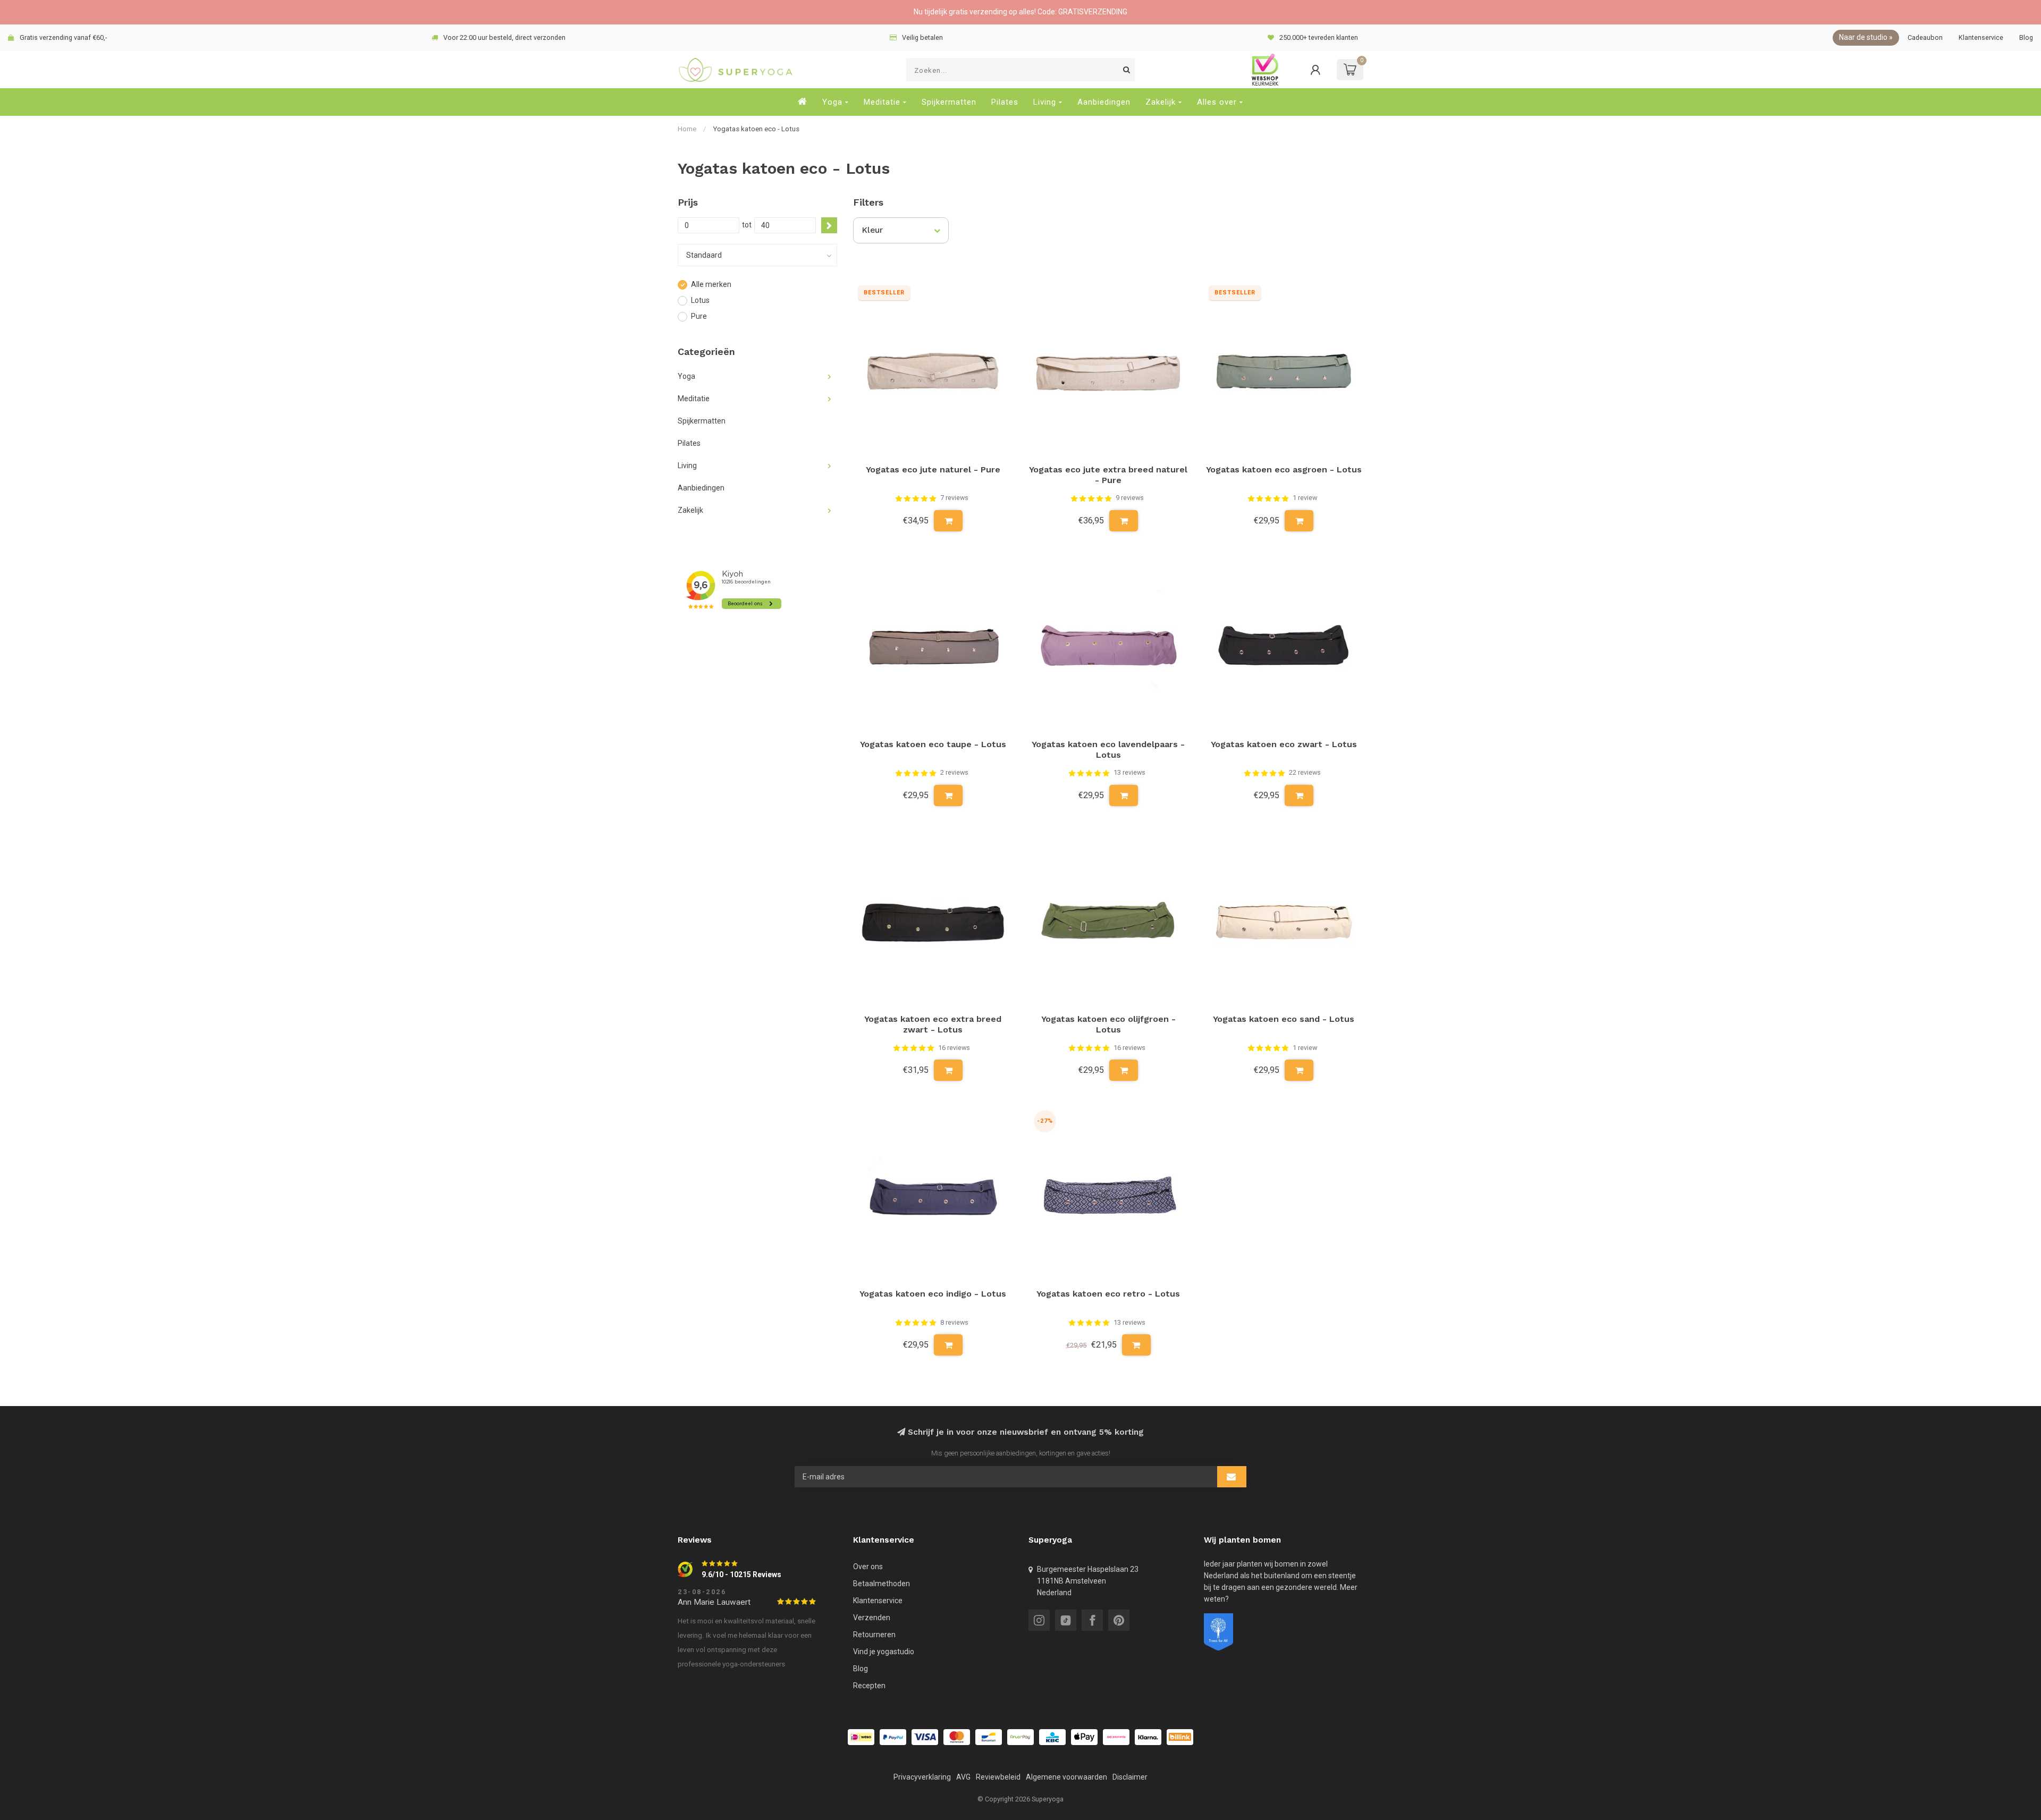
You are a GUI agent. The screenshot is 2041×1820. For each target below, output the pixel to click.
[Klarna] (1148, 1737)
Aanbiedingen (1104, 102)
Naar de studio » (1866, 37)
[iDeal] (861, 1737)
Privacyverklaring (922, 1777)
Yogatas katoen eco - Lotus (756, 129)
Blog (2026, 37)
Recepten (869, 1686)
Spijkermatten (949, 102)
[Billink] (1180, 1737)
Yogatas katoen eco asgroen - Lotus (1284, 469)
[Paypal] (893, 1737)
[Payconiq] (1116, 1737)
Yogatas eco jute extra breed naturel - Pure (1108, 475)
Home (687, 129)
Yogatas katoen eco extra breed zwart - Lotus (933, 1024)
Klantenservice (1981, 37)
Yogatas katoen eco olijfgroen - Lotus (1108, 1024)
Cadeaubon (1925, 37)
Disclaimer (1130, 1777)
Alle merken (711, 285)
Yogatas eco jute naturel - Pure (933, 469)
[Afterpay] (1020, 1737)
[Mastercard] (957, 1737)
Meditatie (882, 102)
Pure (699, 316)
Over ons (868, 1567)
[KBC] (1052, 1737)
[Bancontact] (989, 1737)
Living (1045, 102)
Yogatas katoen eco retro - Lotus (1108, 1294)
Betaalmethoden (882, 1584)
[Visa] (925, 1737)
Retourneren (874, 1635)
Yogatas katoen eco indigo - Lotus (933, 1294)
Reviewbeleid (998, 1777)
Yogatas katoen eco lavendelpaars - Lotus (1108, 750)
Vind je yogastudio (884, 1652)
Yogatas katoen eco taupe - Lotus (933, 744)
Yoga (832, 102)
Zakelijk (1161, 102)
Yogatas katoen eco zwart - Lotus (1284, 744)
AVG (963, 1777)
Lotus (700, 300)
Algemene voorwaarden (1066, 1777)
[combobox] (1020, 70)
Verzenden (872, 1618)
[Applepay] (1084, 1737)
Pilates (1005, 102)
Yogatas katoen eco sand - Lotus (1284, 1019)
